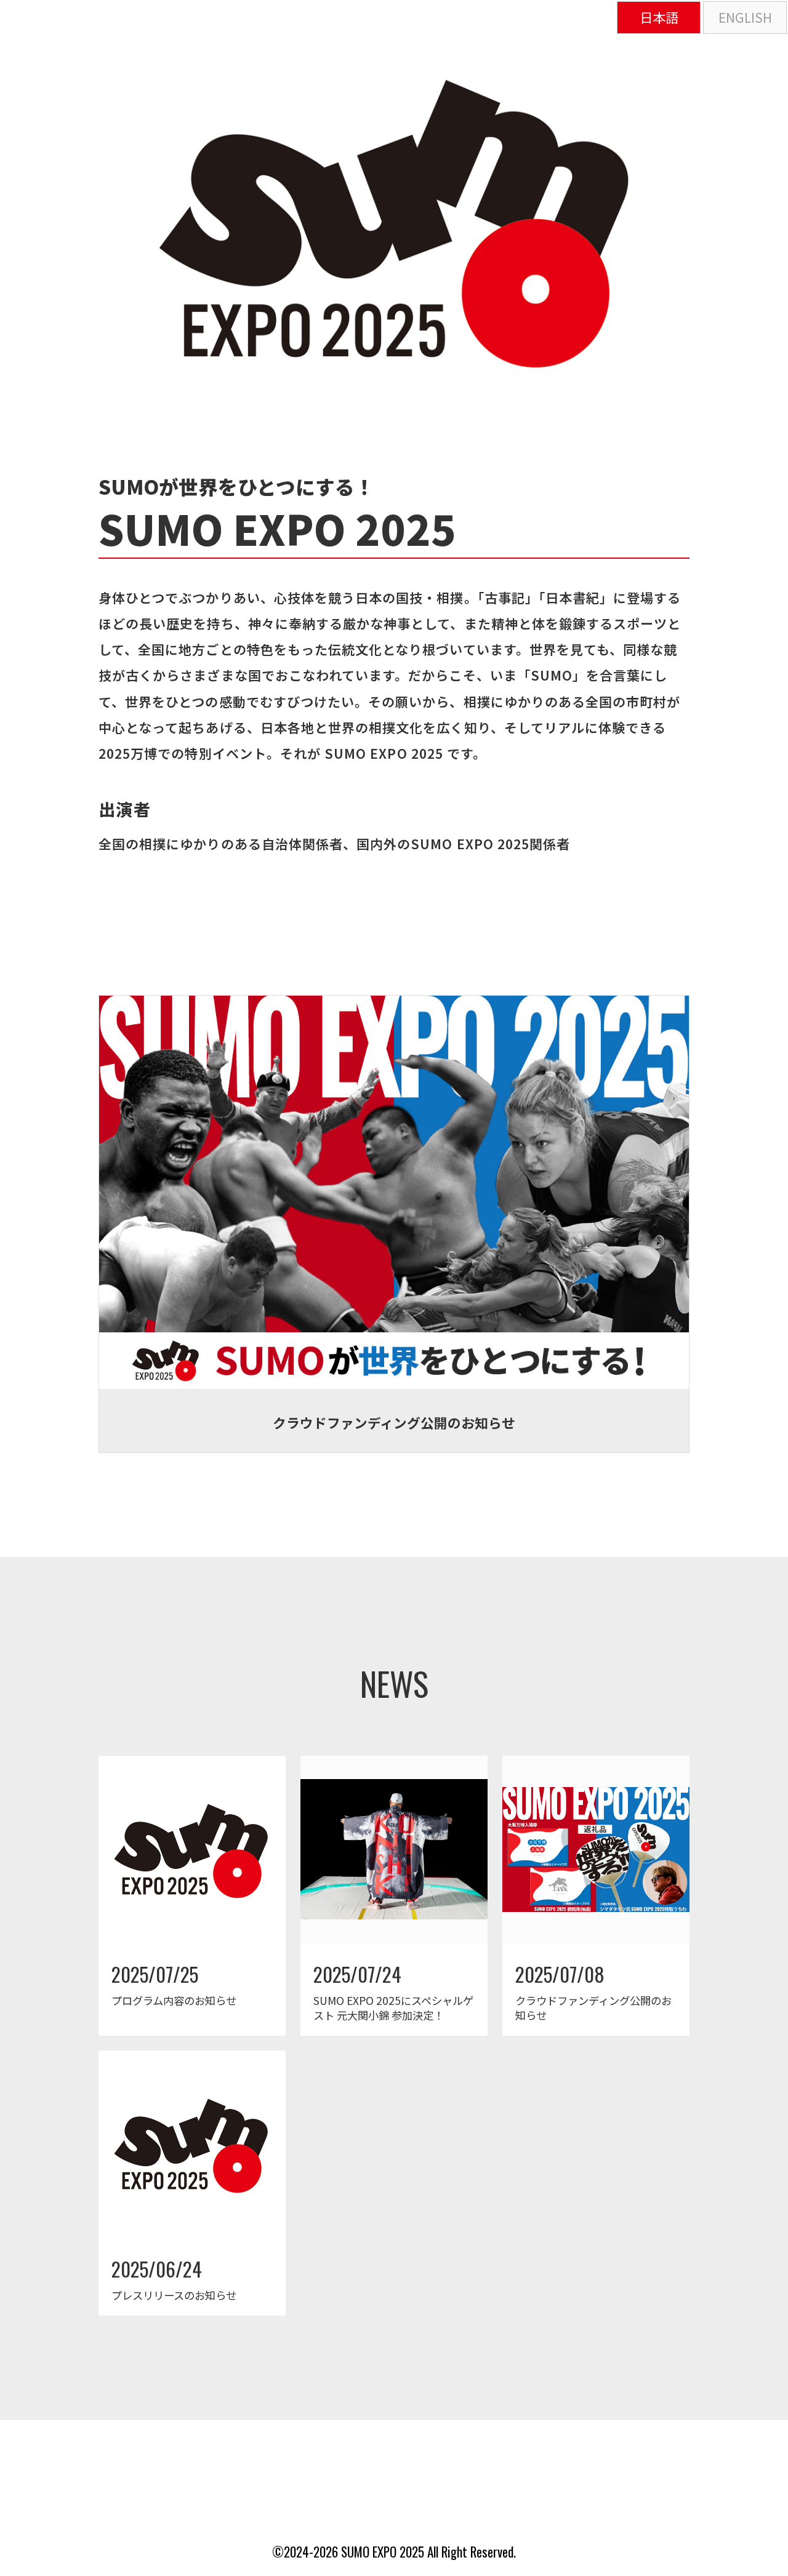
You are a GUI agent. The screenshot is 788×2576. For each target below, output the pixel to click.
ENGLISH (745, 17)
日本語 (659, 17)
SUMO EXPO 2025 (383, 2552)
